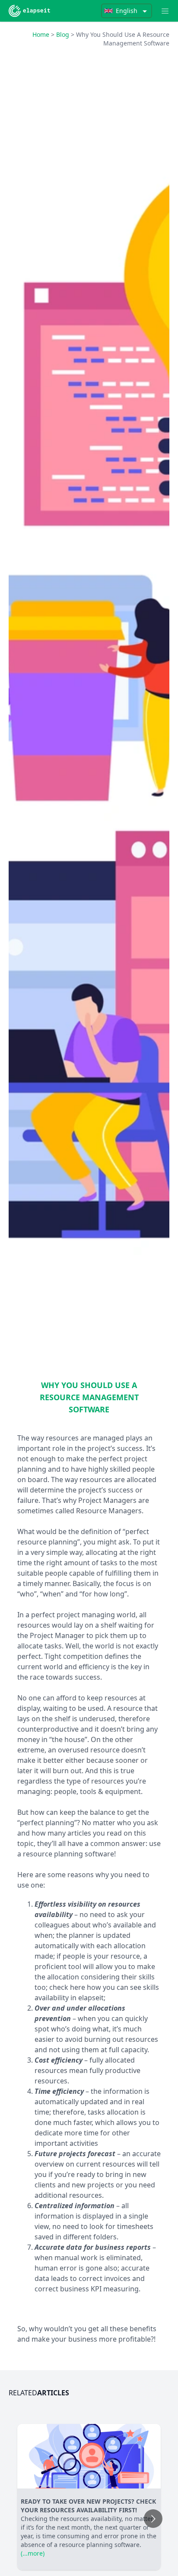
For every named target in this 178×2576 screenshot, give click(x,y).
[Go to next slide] (153, 2519)
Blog (63, 34)
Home (41, 34)
